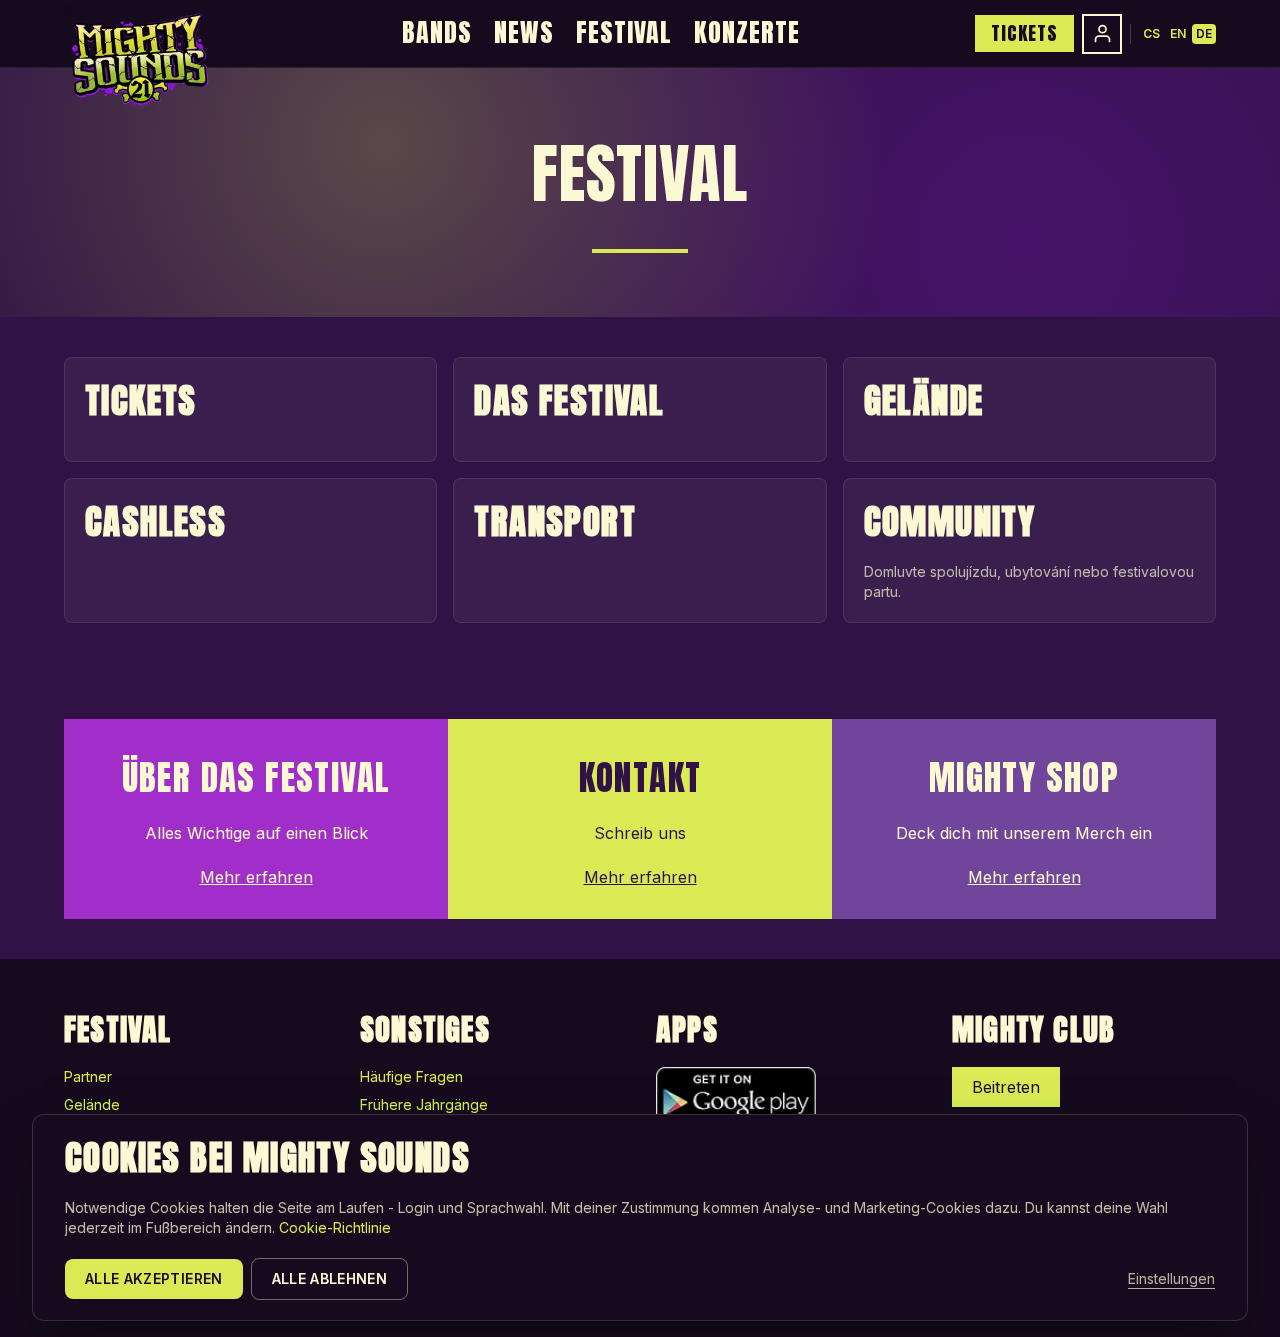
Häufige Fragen (411, 1076)
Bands (437, 32)
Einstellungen (1171, 1278)
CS (1151, 33)
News (524, 32)
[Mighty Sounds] (138, 60)
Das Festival (569, 400)
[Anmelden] (1102, 34)
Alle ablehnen (330, 1278)
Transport (555, 521)
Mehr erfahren (256, 877)
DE (1204, 33)
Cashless (155, 521)
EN (1178, 33)
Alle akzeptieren (154, 1278)
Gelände (924, 400)
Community (950, 521)
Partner (88, 1076)
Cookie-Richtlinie (335, 1227)
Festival (624, 32)
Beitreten (1006, 1087)
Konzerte (747, 32)
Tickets (1024, 33)
